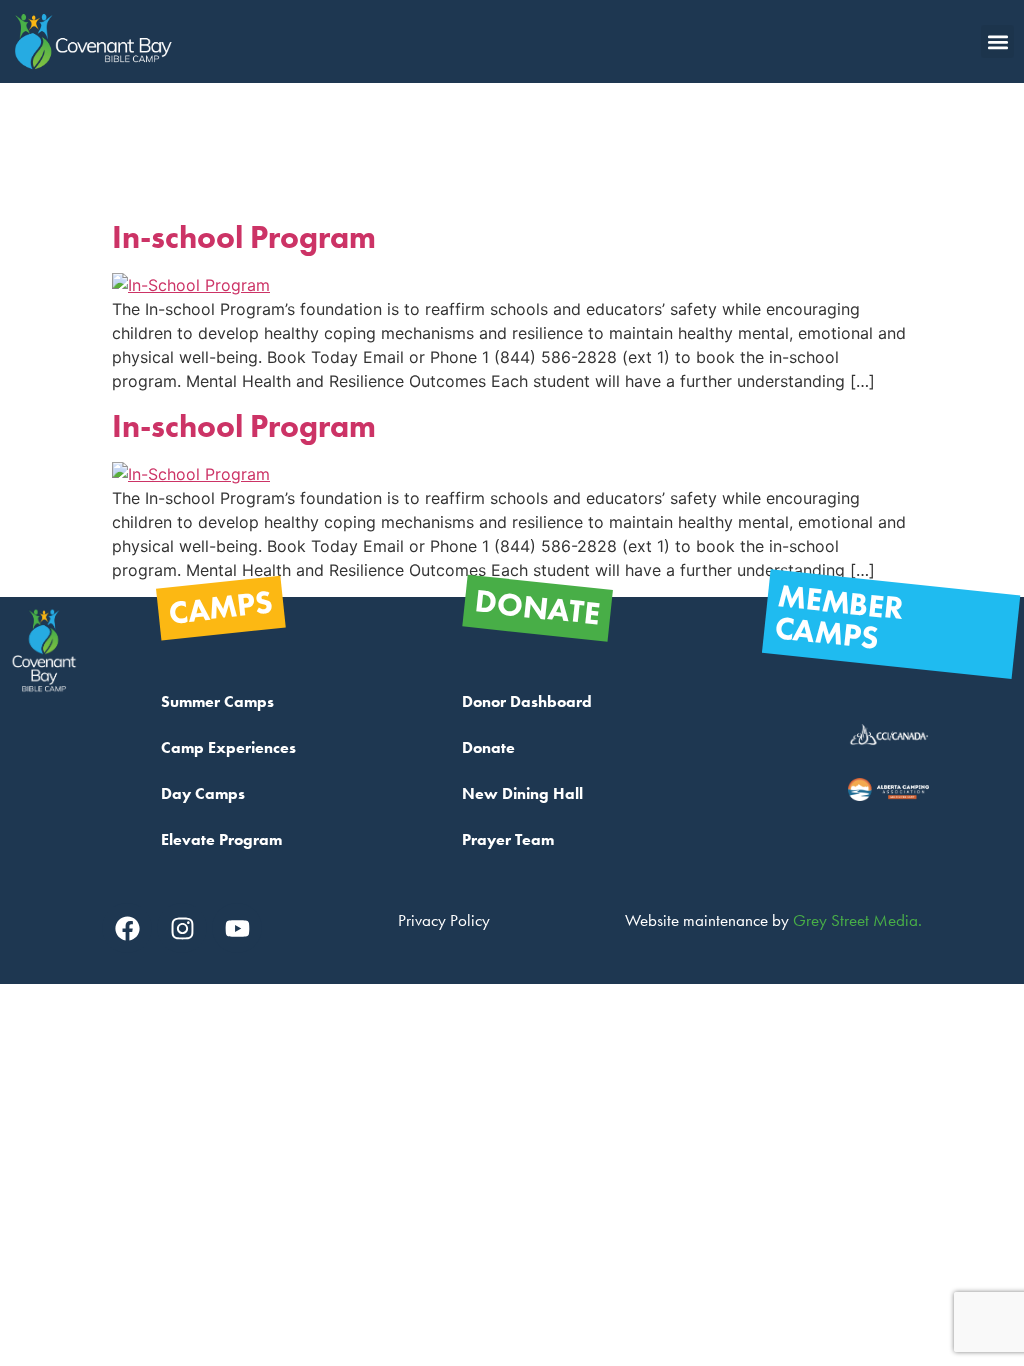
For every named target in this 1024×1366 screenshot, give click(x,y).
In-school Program (244, 237)
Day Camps (203, 793)
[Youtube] (237, 928)
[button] (997, 41)
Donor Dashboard (527, 701)
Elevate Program (221, 839)
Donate (488, 747)
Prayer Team (508, 839)
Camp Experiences (228, 747)
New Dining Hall (522, 793)
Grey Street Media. (857, 920)
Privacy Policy (444, 920)
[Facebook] (127, 928)
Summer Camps (217, 701)
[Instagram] (182, 928)
